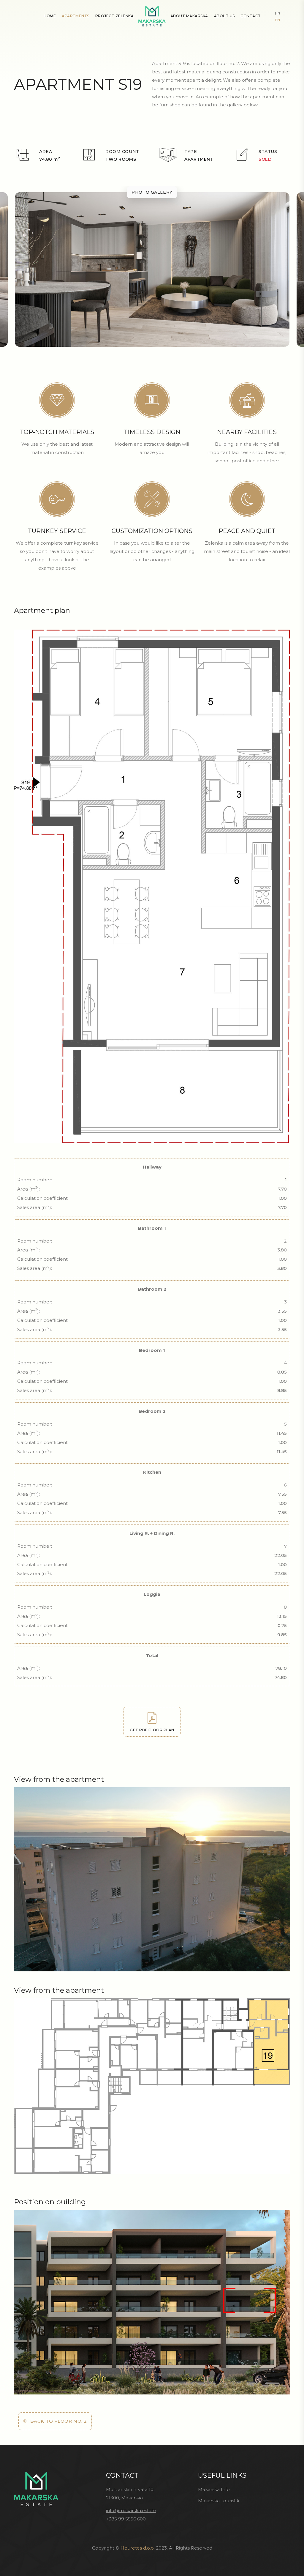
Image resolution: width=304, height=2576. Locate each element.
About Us (224, 16)
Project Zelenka (114, 16)
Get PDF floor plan (152, 1730)
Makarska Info (214, 2489)
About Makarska (189, 16)
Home (50, 16)
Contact (251, 16)
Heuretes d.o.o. (138, 2548)
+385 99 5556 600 (126, 2519)
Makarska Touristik (219, 2501)
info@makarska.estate (131, 2510)
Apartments (76, 16)
